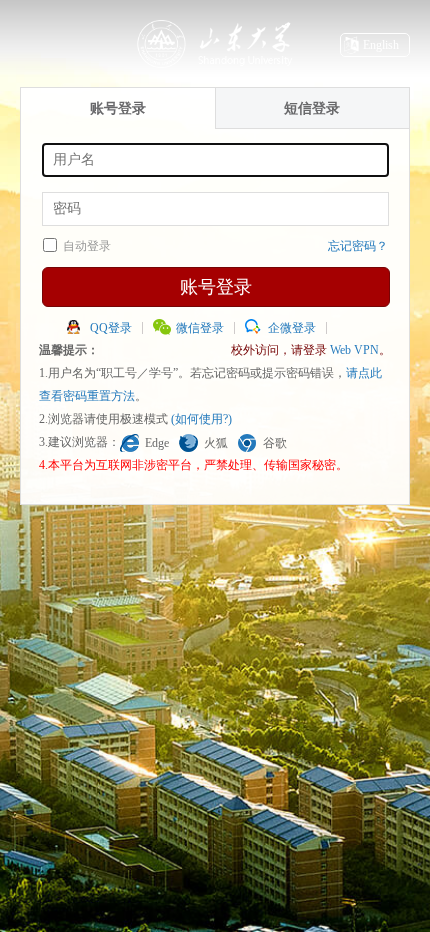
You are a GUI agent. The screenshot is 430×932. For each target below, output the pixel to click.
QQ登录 (111, 328)
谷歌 (275, 443)
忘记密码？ (358, 246)
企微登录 (292, 328)
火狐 (216, 443)
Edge (157, 443)
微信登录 (200, 328)
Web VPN (354, 350)
